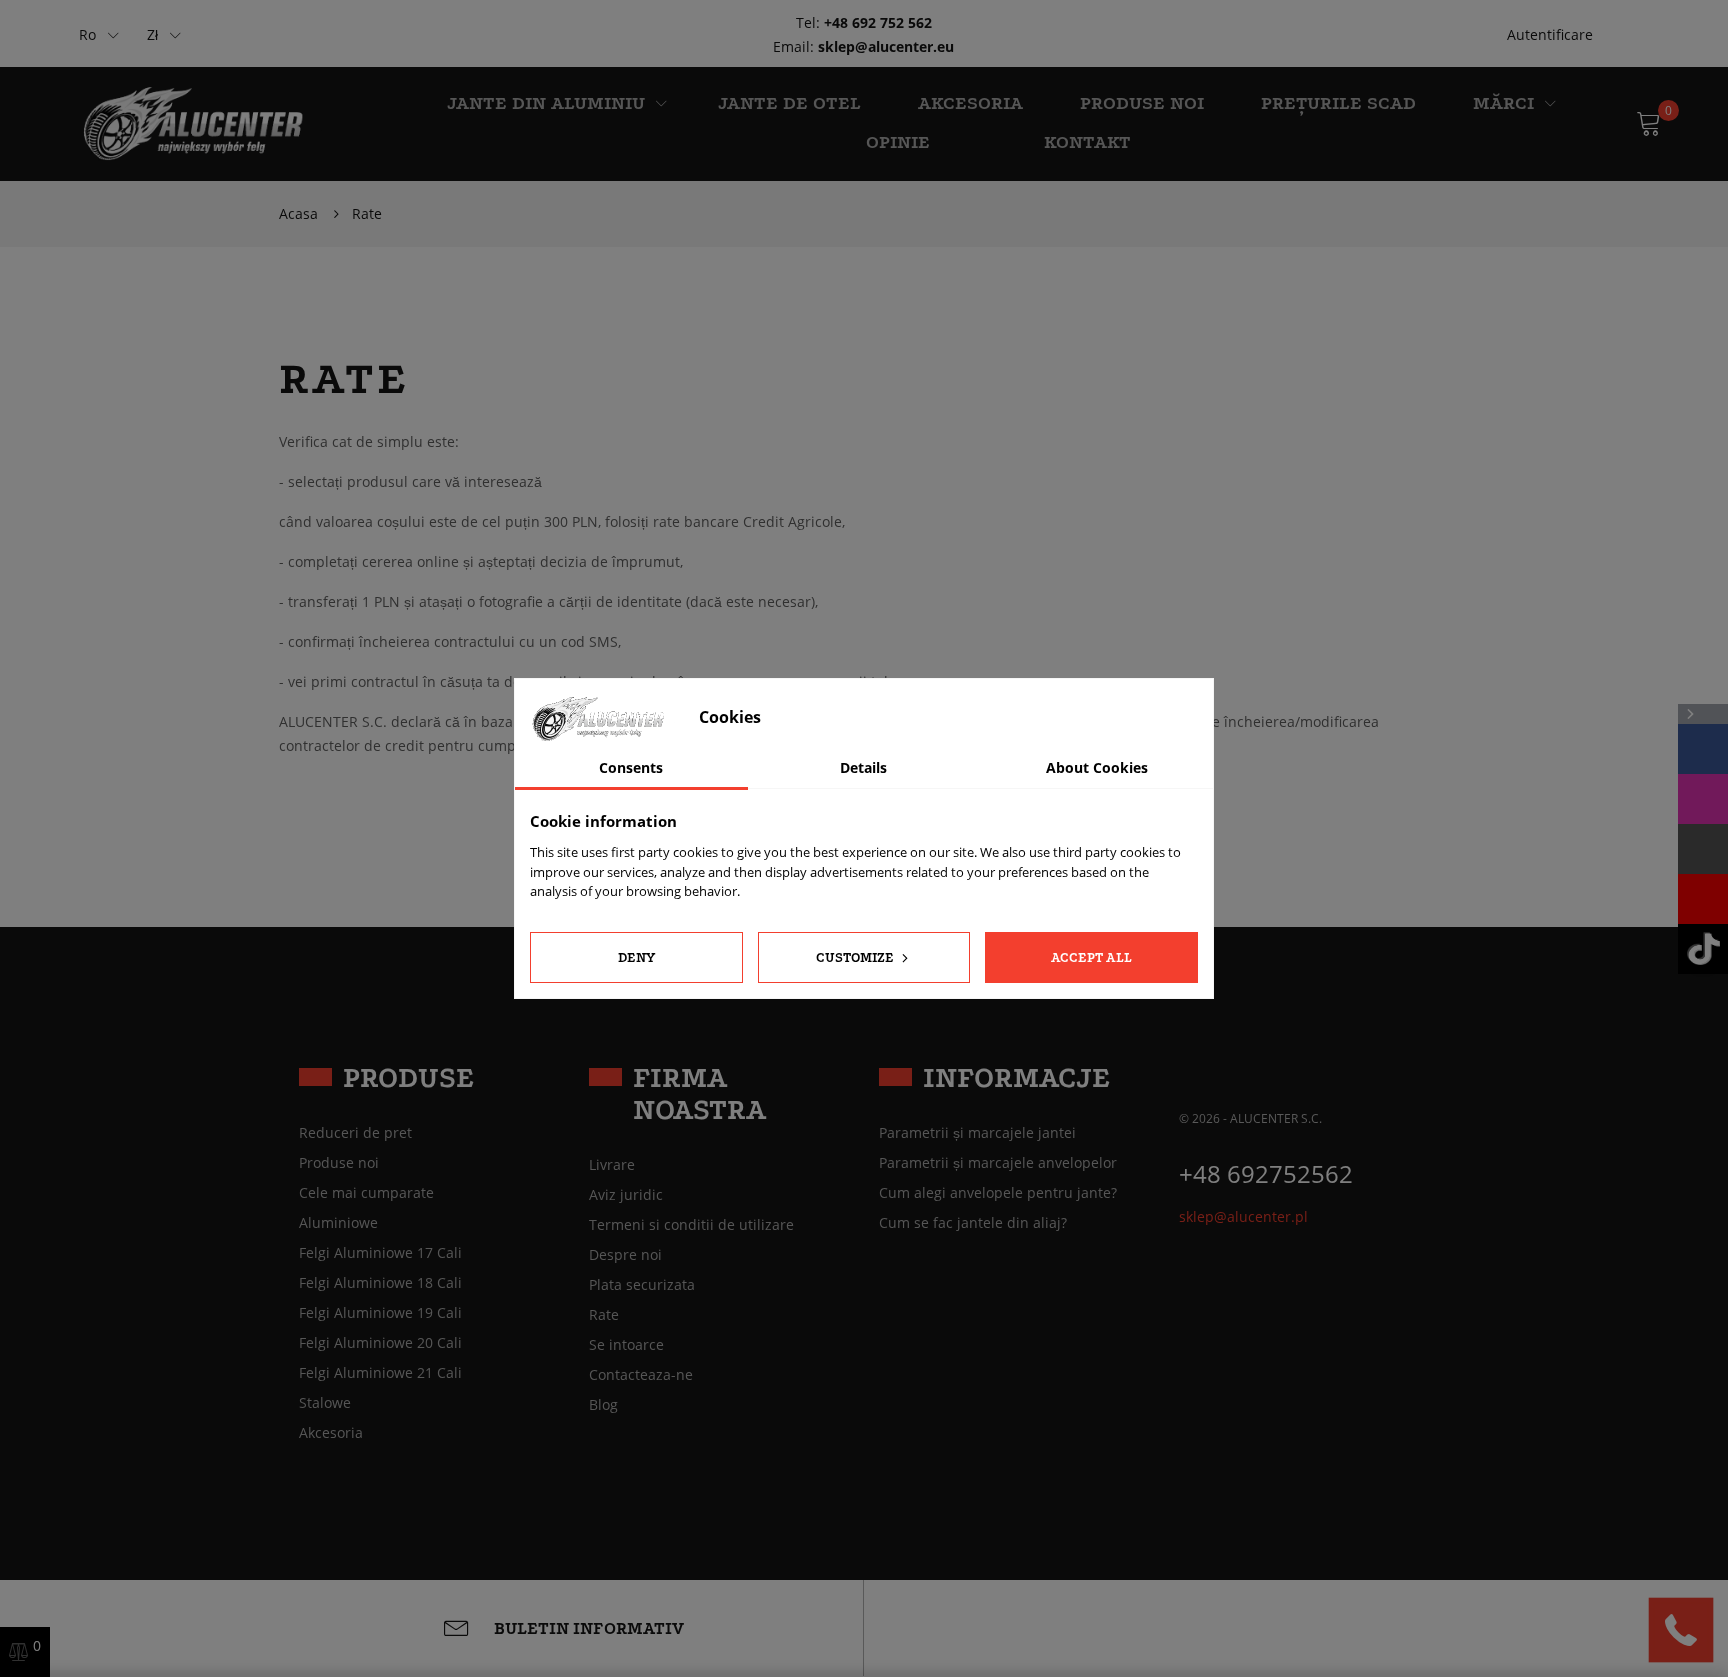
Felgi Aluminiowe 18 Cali (380, 1283)
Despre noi (625, 1255)
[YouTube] (1703, 899)
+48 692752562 (1266, 1173)
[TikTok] (1703, 949)
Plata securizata (642, 1285)
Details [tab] (863, 767)
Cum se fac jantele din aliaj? (973, 1223)
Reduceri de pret (355, 1133)
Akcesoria (331, 1433)
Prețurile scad (1338, 103)
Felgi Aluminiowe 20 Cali (380, 1343)
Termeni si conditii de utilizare (691, 1225)
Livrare (612, 1165)
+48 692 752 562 (878, 22)
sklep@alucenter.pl (1243, 1216)
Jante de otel (789, 103)
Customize (856, 957)
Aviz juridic (626, 1195)
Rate (604, 1315)
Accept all (1091, 957)
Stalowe (325, 1403)
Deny (636, 957)
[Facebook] (1703, 749)
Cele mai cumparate (366, 1193)
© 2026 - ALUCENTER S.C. (1250, 1118)
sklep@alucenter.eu (886, 46)
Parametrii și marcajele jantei (977, 1133)
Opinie (898, 142)
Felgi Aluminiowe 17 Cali (380, 1253)
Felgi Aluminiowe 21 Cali (380, 1373)
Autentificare (1550, 34)
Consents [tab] (631, 767)
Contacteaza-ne (641, 1375)
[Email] (1703, 849)
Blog (603, 1405)
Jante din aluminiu (546, 103)
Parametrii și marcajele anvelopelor (998, 1163)
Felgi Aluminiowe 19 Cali (380, 1313)
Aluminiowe (338, 1223)
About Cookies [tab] (1097, 767)
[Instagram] (1703, 799)
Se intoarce (626, 1345)
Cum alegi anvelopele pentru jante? (998, 1193)
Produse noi (1142, 103)
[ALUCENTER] (204, 122)
